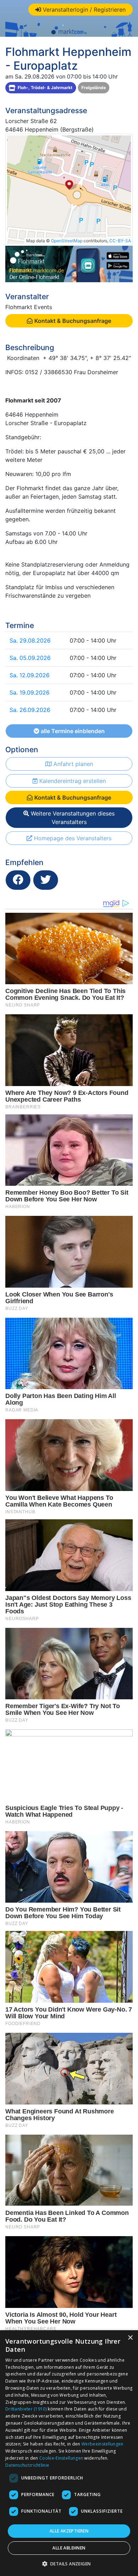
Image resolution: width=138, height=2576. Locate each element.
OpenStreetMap (67, 241)
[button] (69, 2564)
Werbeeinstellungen (102, 2444)
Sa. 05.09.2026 (30, 658)
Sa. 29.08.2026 (30, 640)
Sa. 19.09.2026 (30, 692)
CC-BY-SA (120, 241)
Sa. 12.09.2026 (30, 675)
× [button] (130, 2338)
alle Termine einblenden (72, 731)
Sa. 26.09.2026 (30, 710)
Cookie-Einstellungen (61, 2458)
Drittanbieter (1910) (26, 2409)
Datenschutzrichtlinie (27, 2465)
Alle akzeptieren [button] (69, 2531)
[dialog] (69, 2453)
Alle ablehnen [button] (69, 2548)
